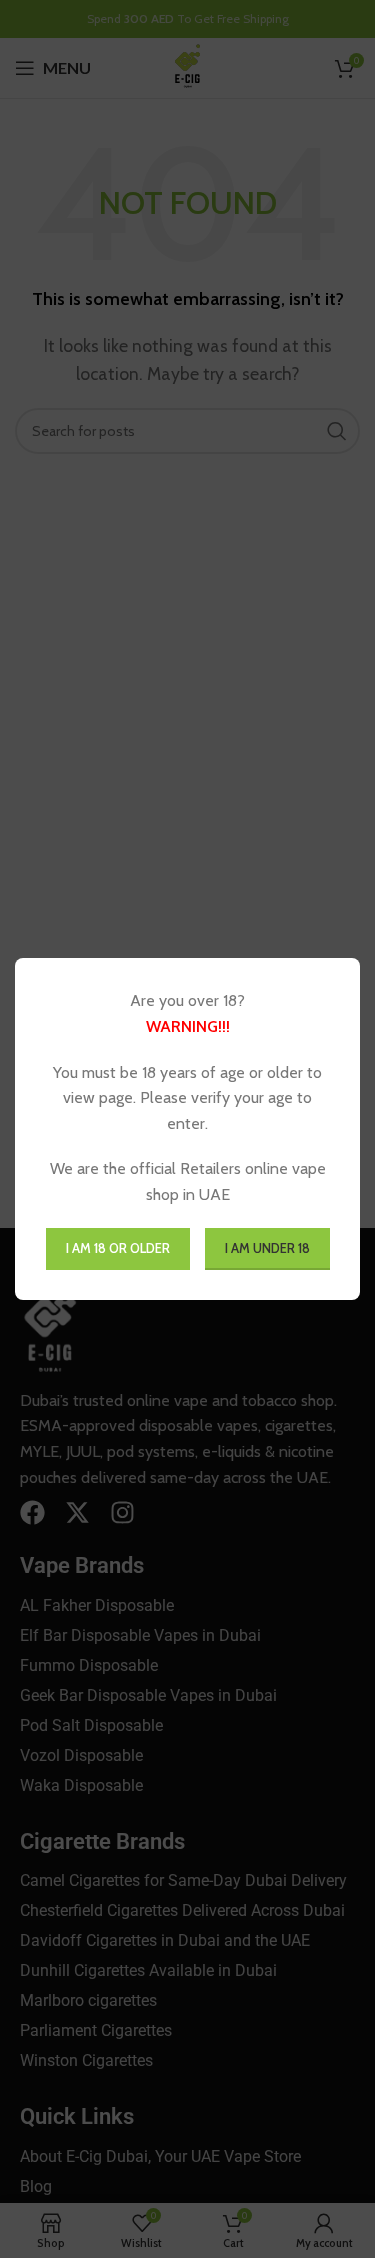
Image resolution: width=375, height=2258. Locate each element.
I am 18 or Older (118, 1248)
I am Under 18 (267, 1248)
